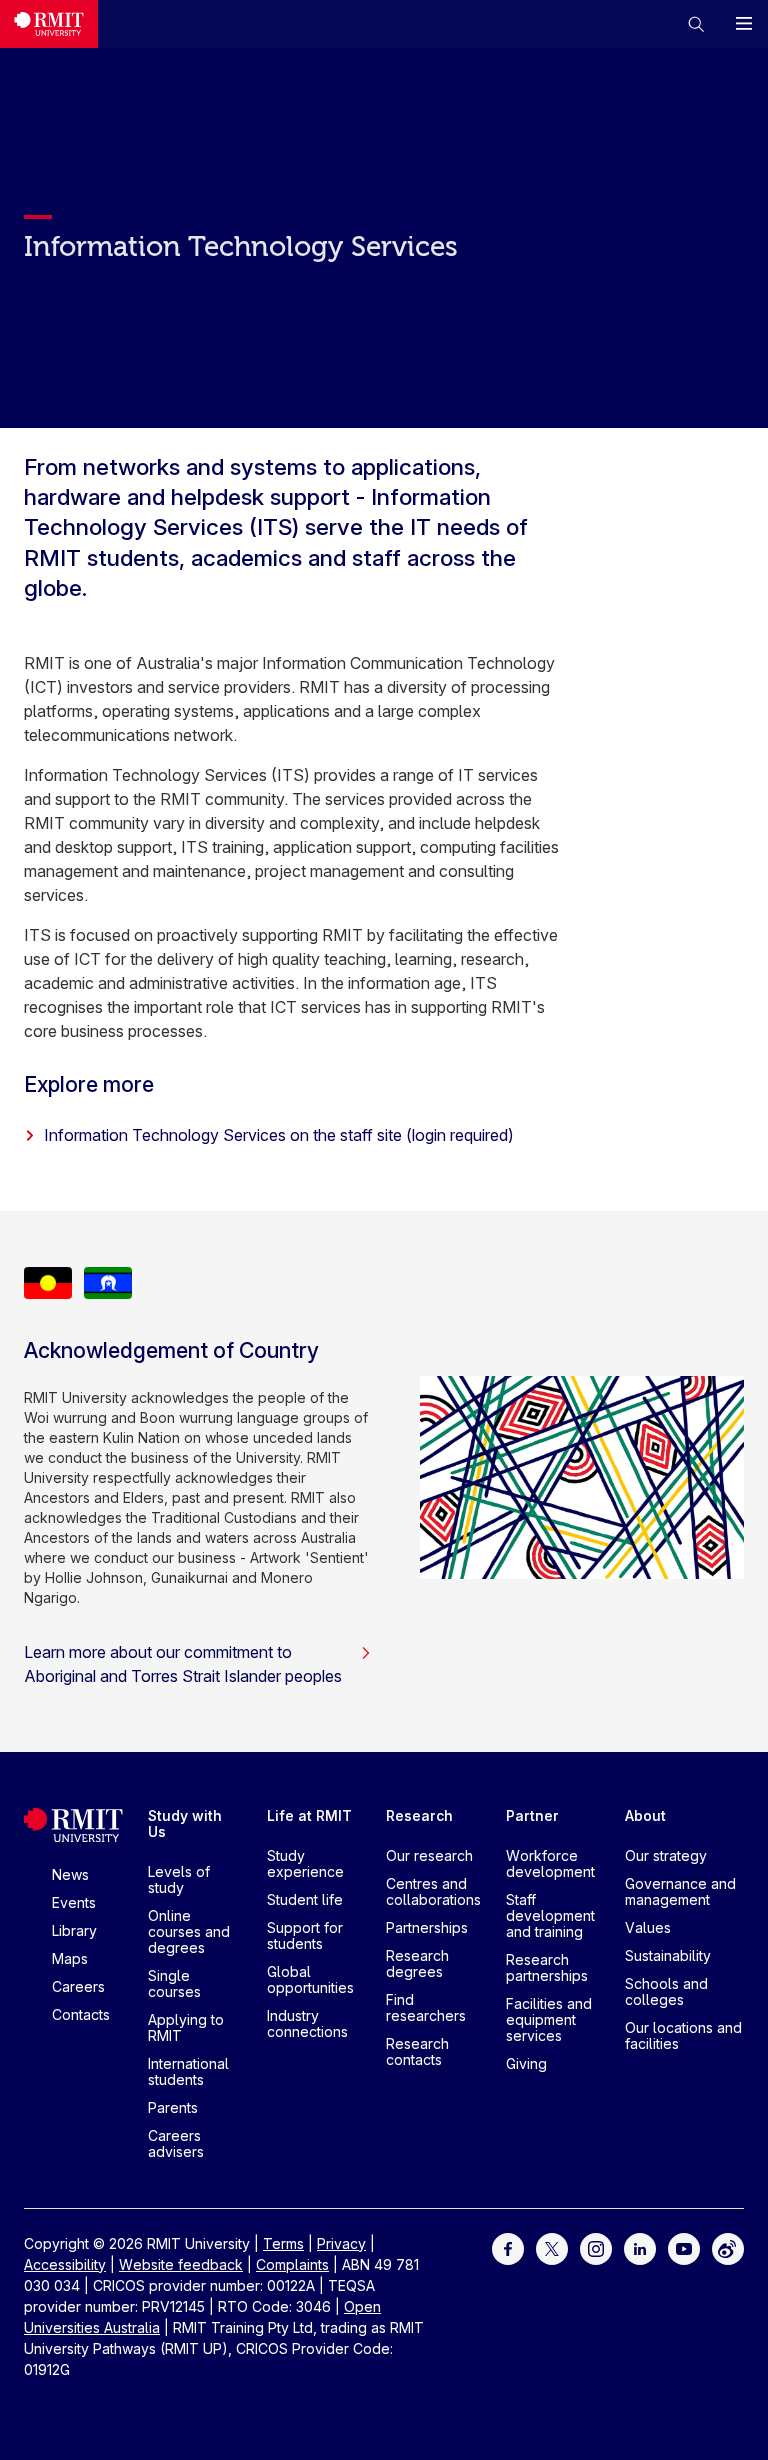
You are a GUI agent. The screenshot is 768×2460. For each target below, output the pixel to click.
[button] (696, 24)
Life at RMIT (309, 1815)
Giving (526, 2063)
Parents (173, 2107)
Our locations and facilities (683, 2035)
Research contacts (417, 2051)
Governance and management (680, 1891)
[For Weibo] (728, 2246)
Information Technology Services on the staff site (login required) (279, 1135)
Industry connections (307, 2023)
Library (74, 1930)
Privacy (341, 2243)
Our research (429, 1855)
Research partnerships (547, 1967)
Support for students (305, 1935)
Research (419, 1815)
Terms (283, 2243)
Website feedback (181, 2264)
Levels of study (179, 1879)
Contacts (81, 2014)
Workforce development (550, 1863)
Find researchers (426, 2007)
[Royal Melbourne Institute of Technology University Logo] (49, 24)
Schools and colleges (666, 1991)
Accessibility (65, 2264)
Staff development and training (550, 1915)
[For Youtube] (684, 2246)
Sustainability (668, 1955)
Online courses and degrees (189, 1931)
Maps (70, 1958)
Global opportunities (310, 1979)
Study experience (305, 1863)
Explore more (89, 1084)
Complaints (292, 2264)
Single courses (174, 1983)
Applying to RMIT (186, 2027)
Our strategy (666, 1855)
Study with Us (185, 1823)
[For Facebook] (508, 2246)
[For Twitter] (552, 2246)
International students (188, 2071)
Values (648, 1927)
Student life (305, 1899)
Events (74, 1902)
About (645, 1815)
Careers (78, 1986)
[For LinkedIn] (640, 2246)
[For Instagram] (596, 2246)
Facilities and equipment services (549, 2019)
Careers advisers (176, 2143)
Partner (532, 1815)
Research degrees (417, 1963)
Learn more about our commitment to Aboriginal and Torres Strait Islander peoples (183, 1664)
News (70, 1874)
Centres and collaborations (433, 1891)
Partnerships (427, 1927)
